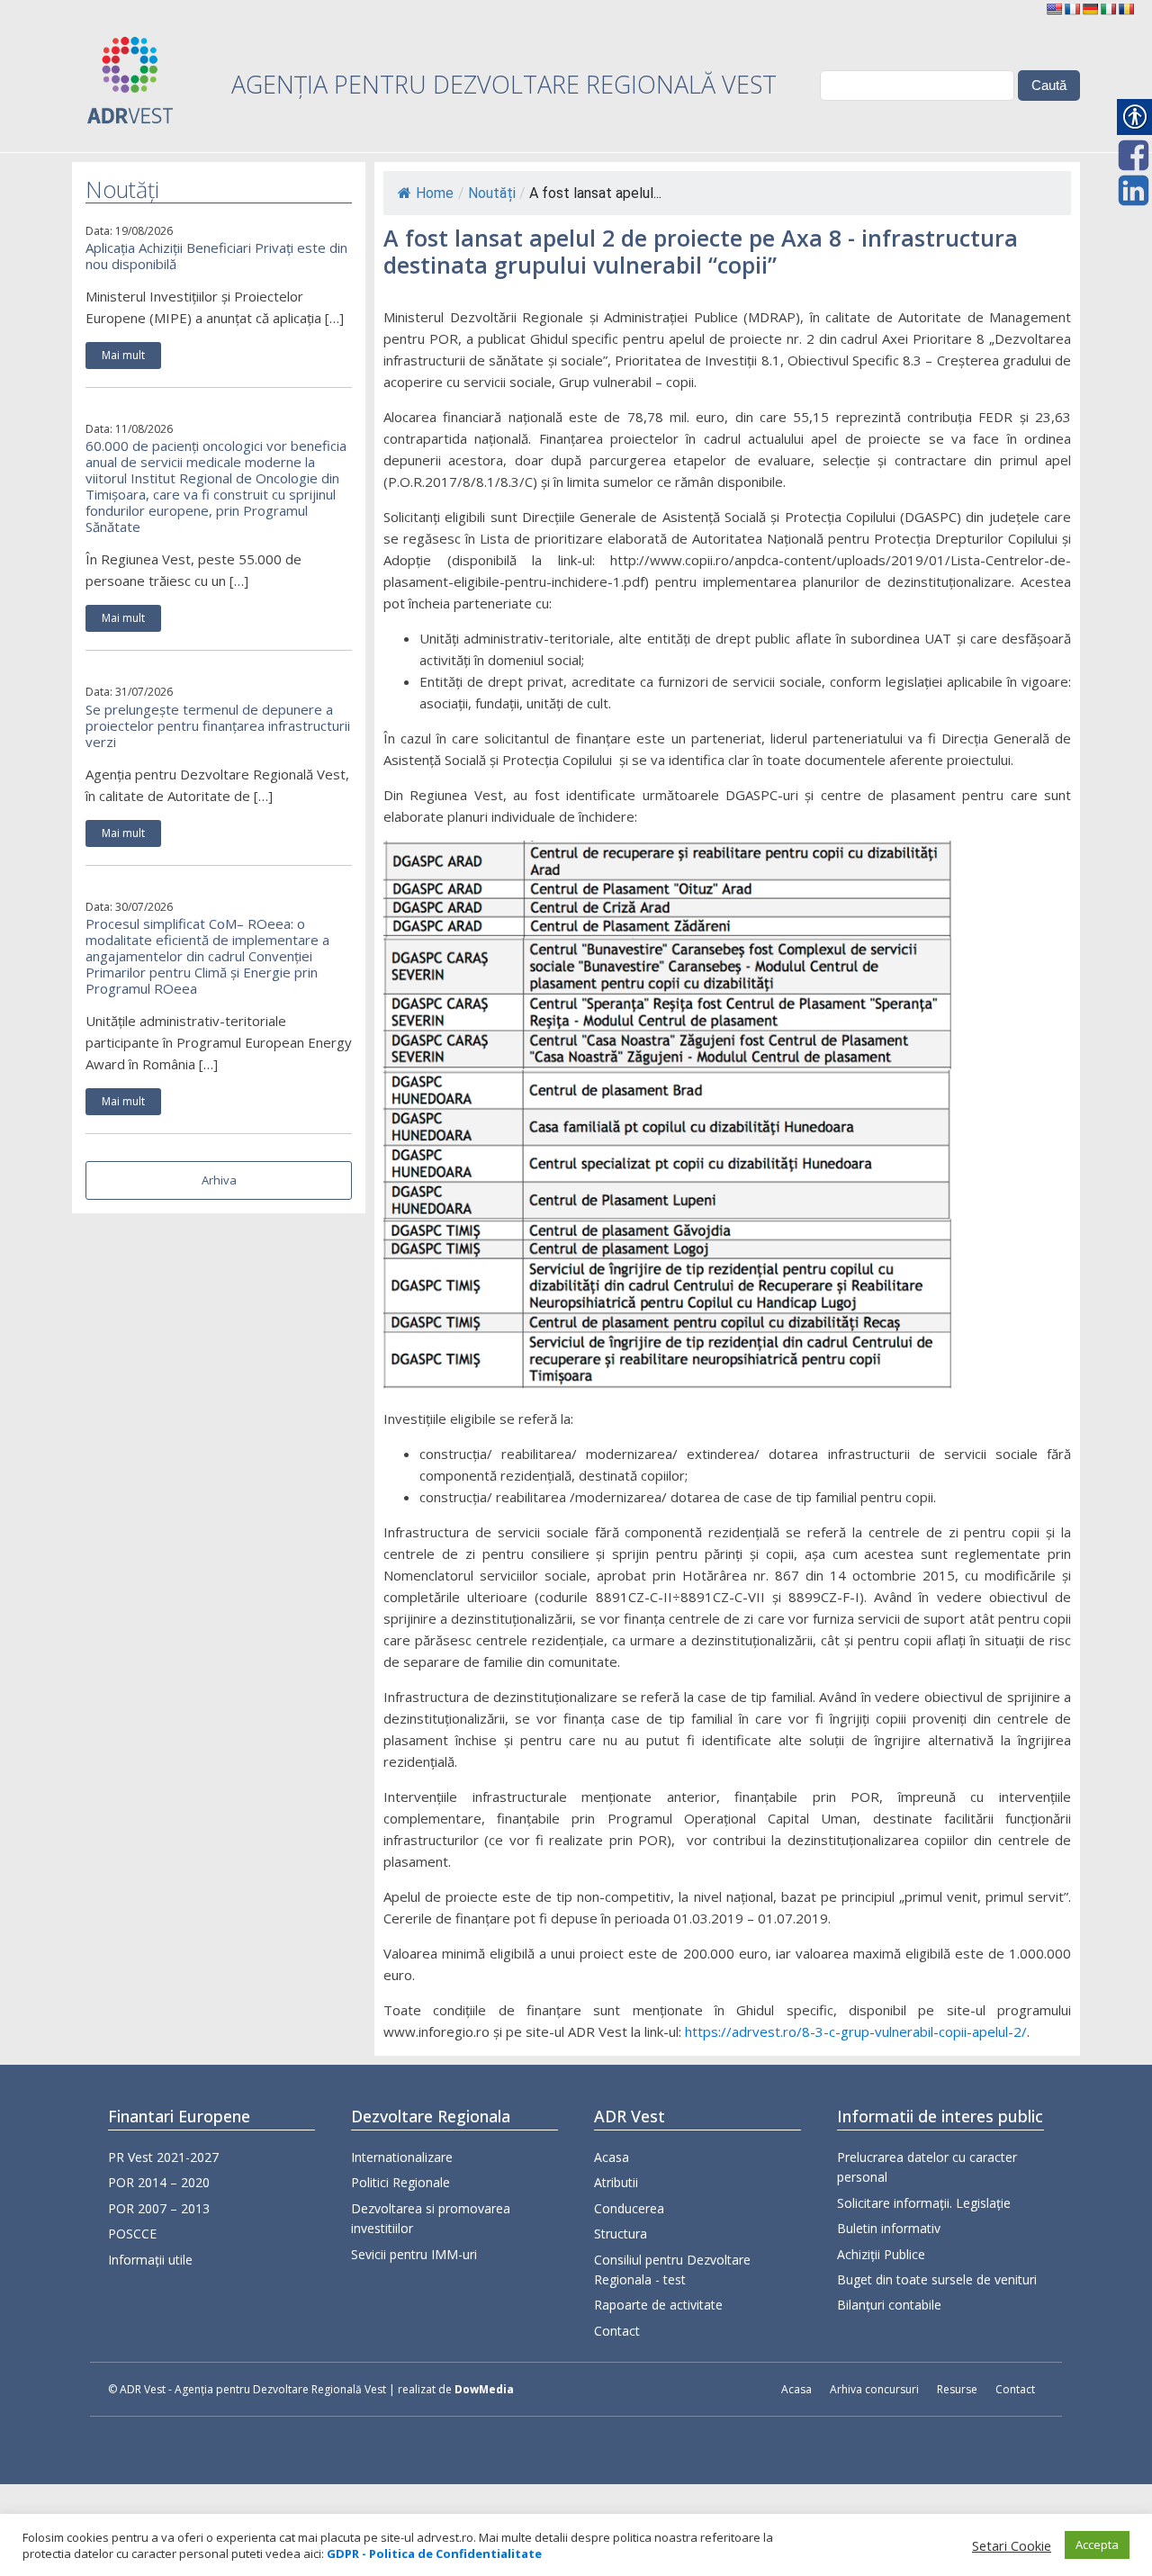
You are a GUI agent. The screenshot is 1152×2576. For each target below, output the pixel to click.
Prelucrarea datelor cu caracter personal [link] (927, 2167)
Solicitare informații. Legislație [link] (924, 2203)
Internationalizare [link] (402, 2157)
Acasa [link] (612, 2157)
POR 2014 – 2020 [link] (159, 2182)
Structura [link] (621, 2234)
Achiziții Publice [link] (881, 2254)
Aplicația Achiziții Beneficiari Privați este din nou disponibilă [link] (216, 256)
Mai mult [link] (123, 355)
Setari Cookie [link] (1012, 2545)
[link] (1054, 9)
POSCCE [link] (132, 2234)
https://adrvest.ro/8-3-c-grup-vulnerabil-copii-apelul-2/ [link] (856, 2031)
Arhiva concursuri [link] (874, 2389)
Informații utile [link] (150, 2260)
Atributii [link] (616, 2182)
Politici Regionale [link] (400, 2182)
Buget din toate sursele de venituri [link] (937, 2279)
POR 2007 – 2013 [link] (159, 2208)
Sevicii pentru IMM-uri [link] (414, 2254)
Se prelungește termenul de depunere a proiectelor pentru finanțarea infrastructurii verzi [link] (218, 725)
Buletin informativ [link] (889, 2228)
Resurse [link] (957, 2389)
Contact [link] (617, 2331)
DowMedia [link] (484, 2389)
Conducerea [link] (629, 2208)
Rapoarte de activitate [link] (658, 2305)
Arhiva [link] (219, 1180)
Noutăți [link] (492, 193)
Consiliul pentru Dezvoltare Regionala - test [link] (672, 2270)
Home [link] (435, 193)
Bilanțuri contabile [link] (889, 2305)
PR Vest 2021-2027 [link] (163, 2157)
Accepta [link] (1097, 2544)
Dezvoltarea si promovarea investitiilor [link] (431, 2218)
